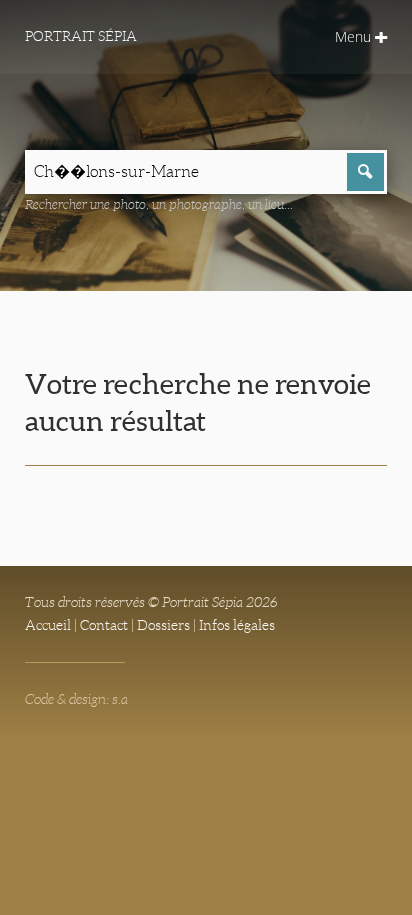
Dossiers (163, 625)
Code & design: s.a (76, 699)
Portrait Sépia (81, 36)
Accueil (48, 625)
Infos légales (237, 625)
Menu (355, 36)
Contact (104, 625)
